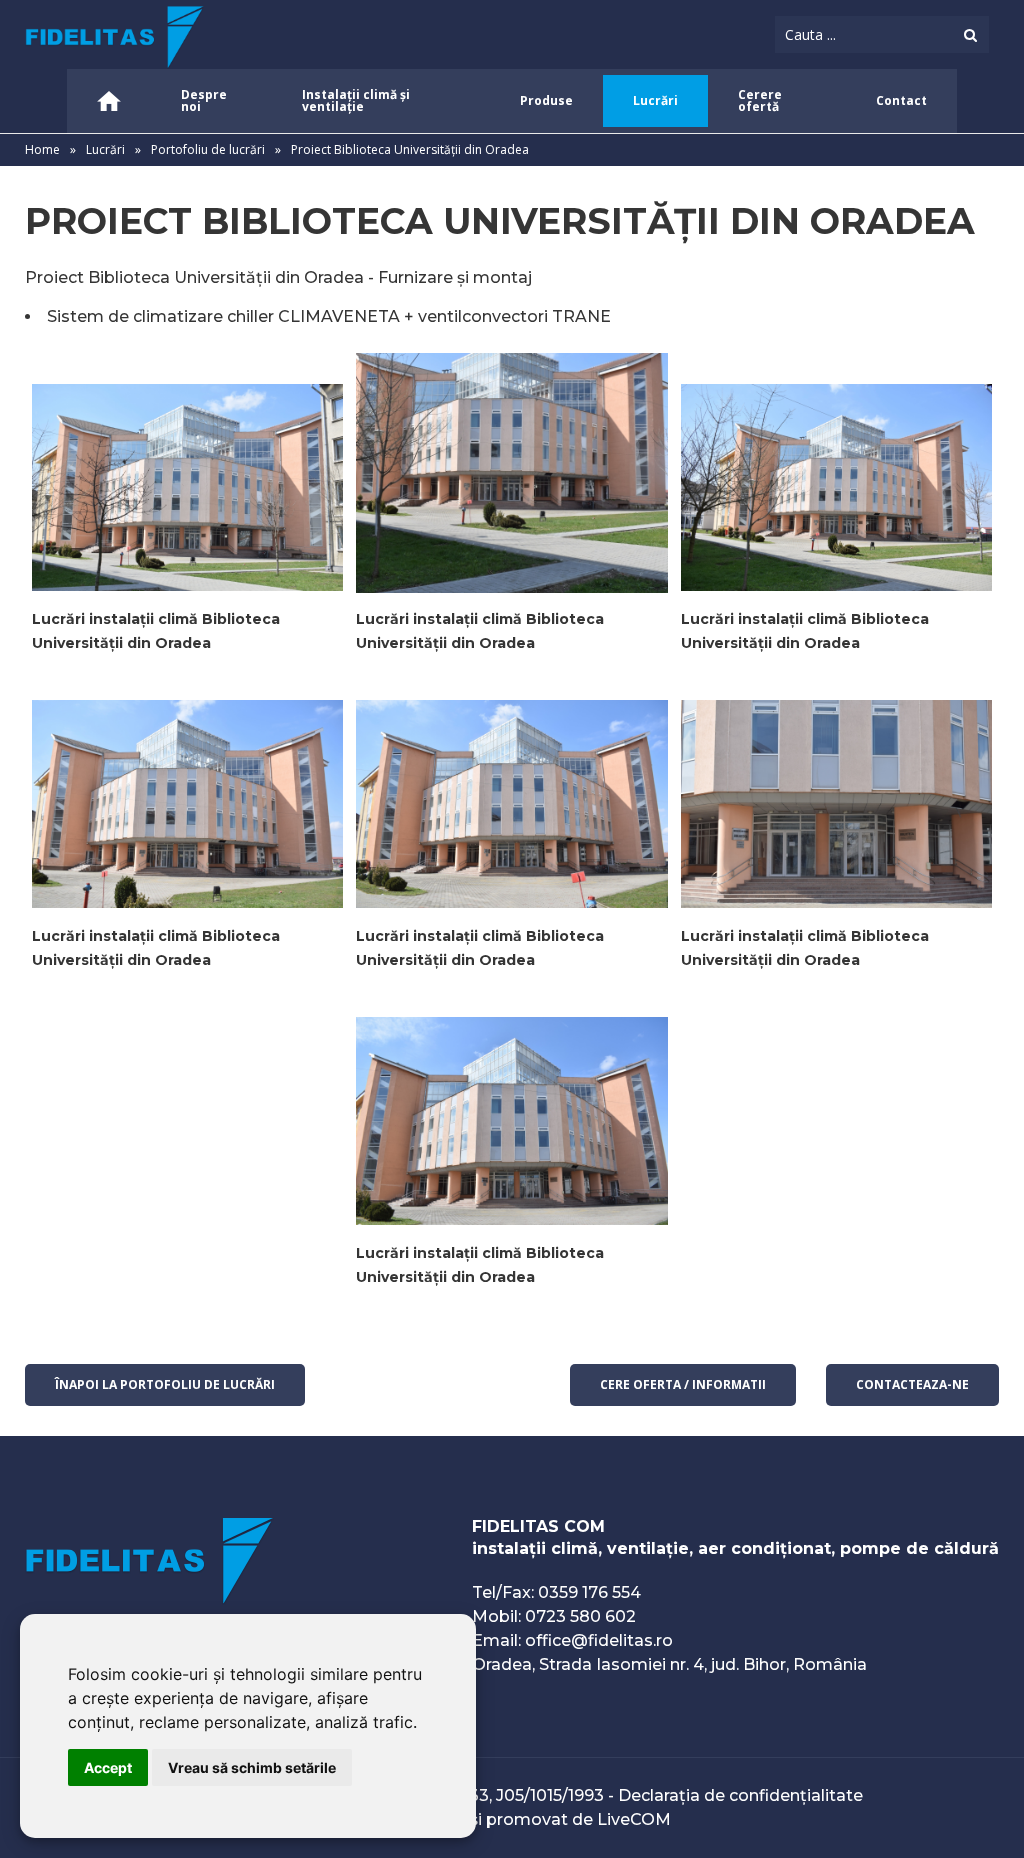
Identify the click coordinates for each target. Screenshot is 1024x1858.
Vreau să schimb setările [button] (252, 1767)
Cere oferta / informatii (683, 1384)
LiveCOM (634, 1819)
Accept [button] (108, 1767)
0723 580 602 (580, 1616)
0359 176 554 (589, 1592)
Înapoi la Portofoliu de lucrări (165, 1384)
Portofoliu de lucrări (209, 149)
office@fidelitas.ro (599, 1640)
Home (42, 149)
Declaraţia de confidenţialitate (740, 1795)
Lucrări (105, 149)
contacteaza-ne (912, 1384)
